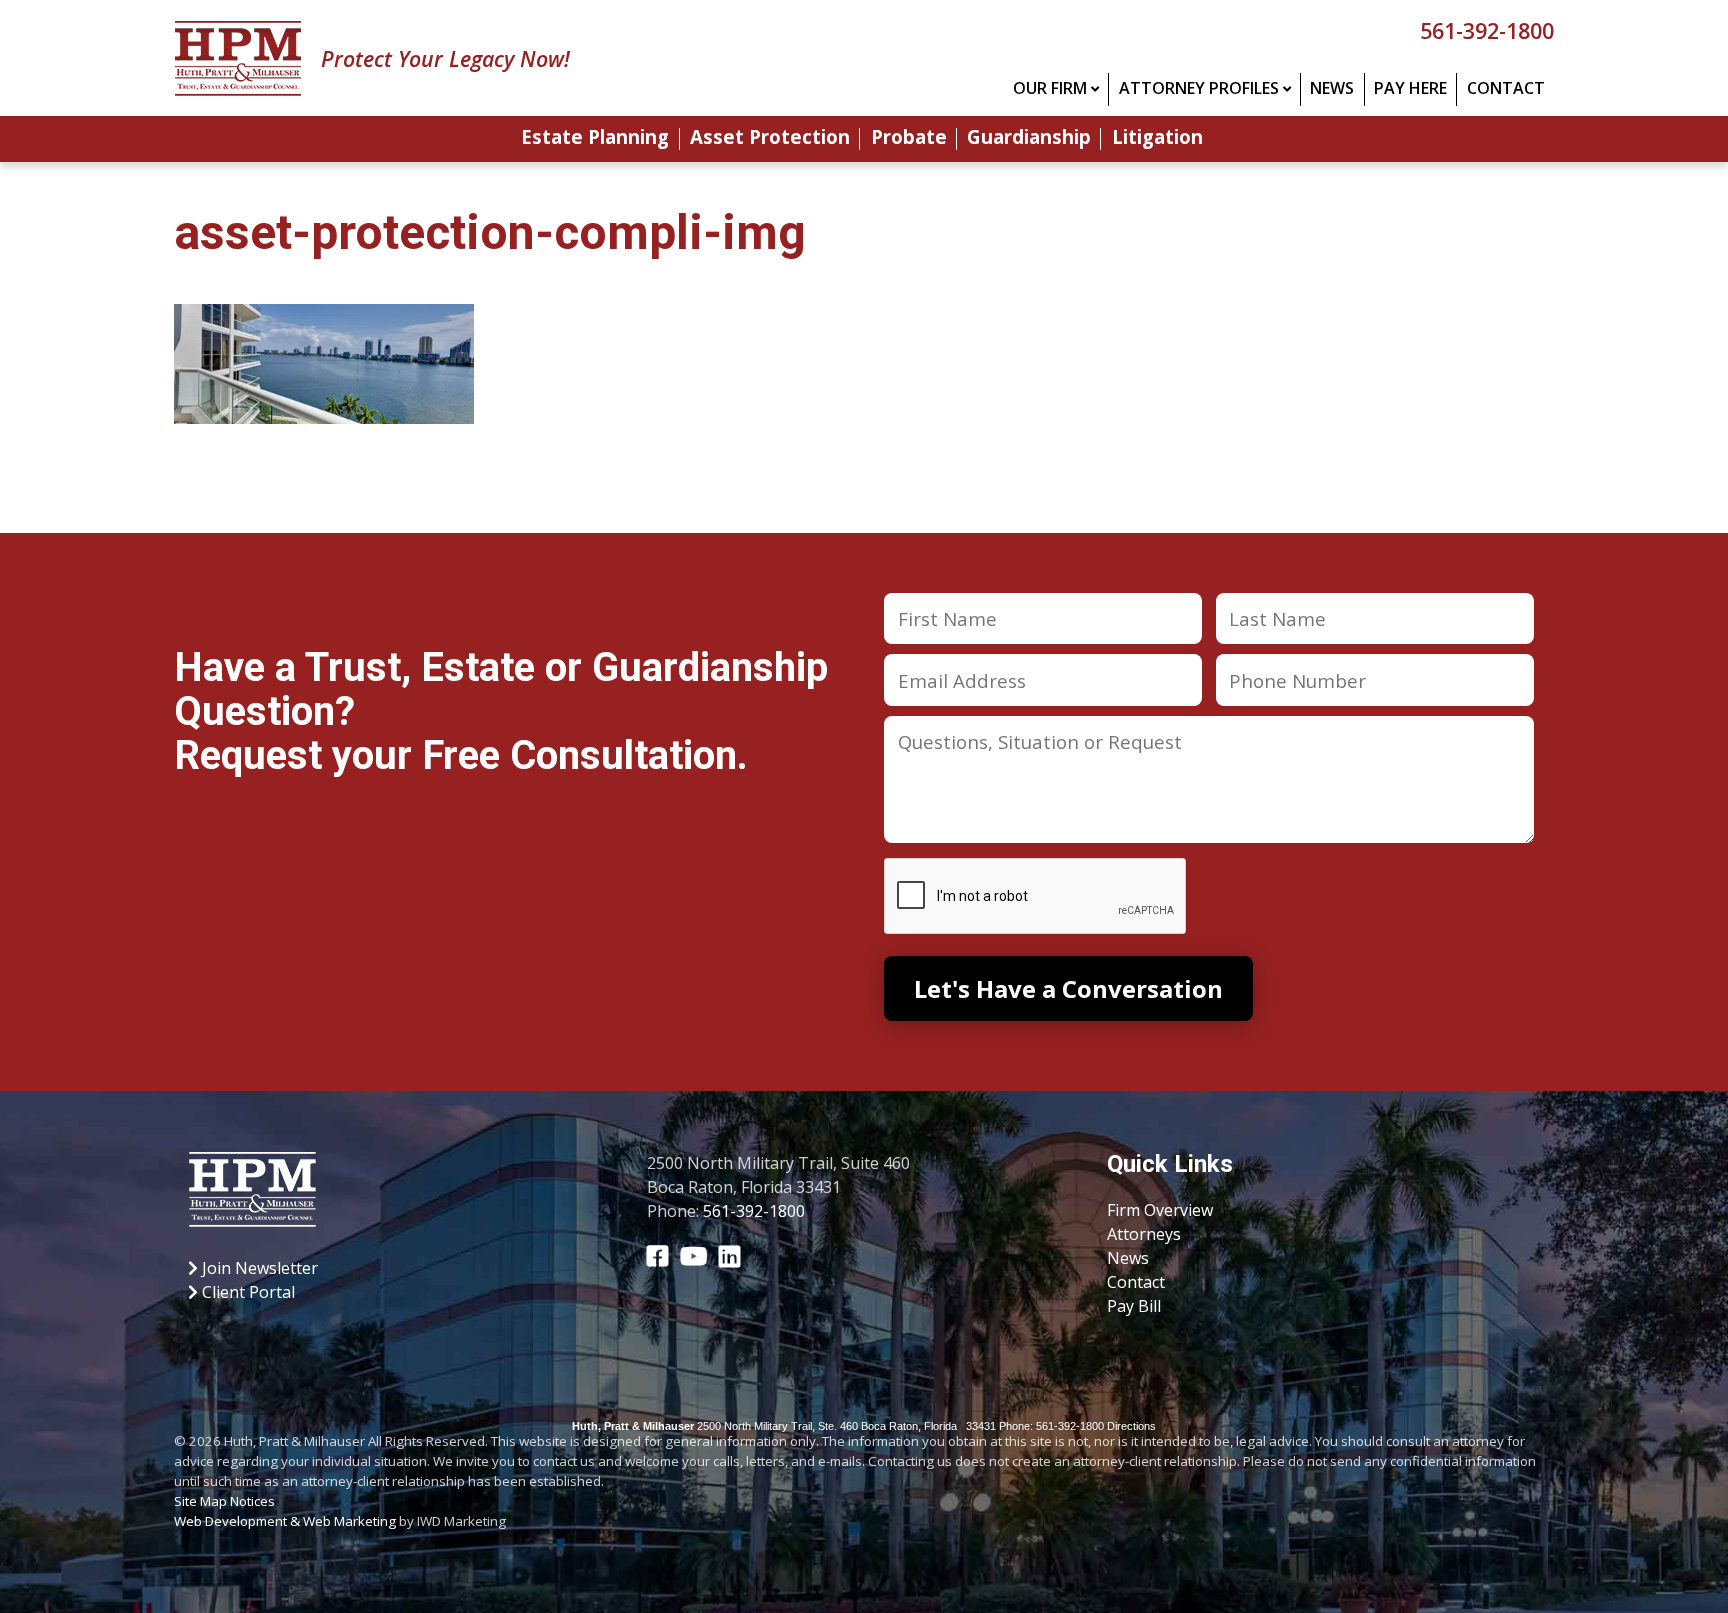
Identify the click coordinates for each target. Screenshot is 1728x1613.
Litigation (1157, 138)
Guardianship (1029, 138)
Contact (1506, 88)
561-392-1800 (1487, 30)
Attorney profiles (1199, 88)
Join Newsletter (258, 1268)
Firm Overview (1160, 1210)
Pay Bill (1134, 1306)
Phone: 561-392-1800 (1051, 1426)
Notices (252, 1501)
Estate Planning (595, 138)
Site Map (200, 1501)
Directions (1131, 1426)
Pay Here (1410, 88)
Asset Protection (770, 138)
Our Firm (1050, 88)
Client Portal (246, 1292)
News (1332, 88)
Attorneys (1144, 1234)
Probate (909, 138)
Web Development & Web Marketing (285, 1521)
